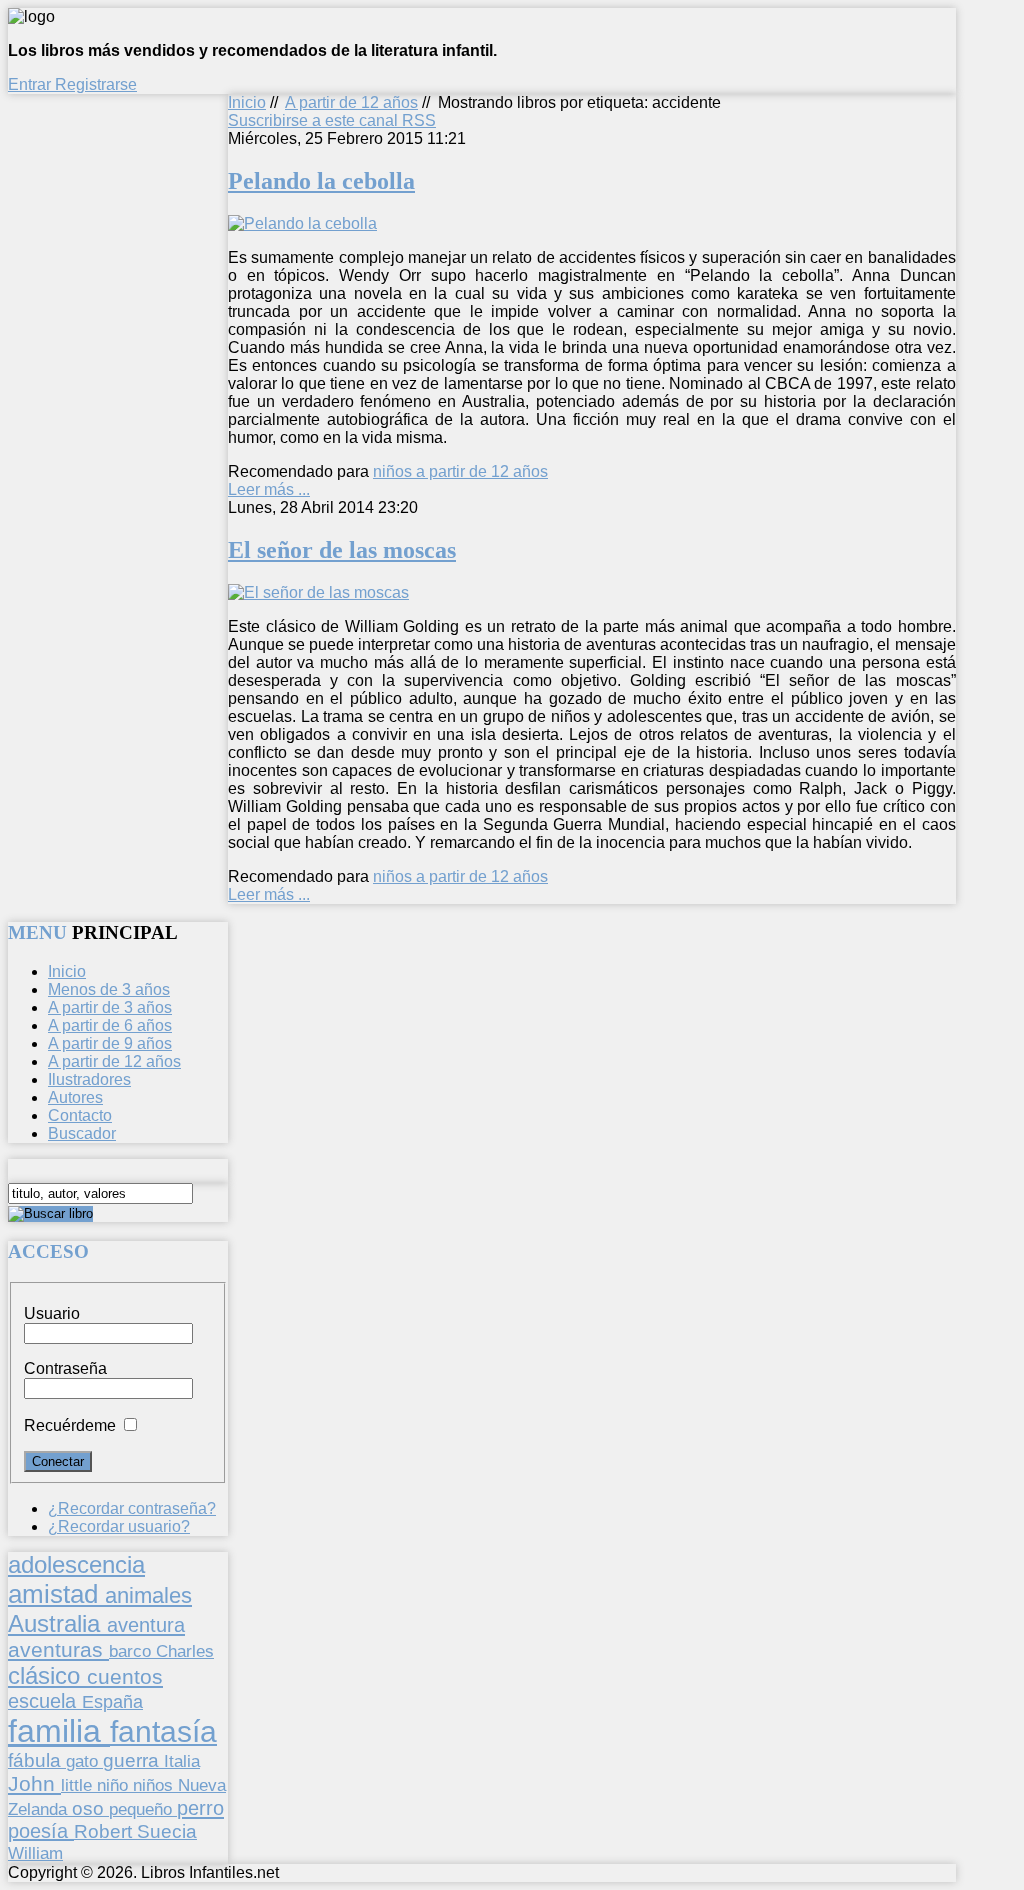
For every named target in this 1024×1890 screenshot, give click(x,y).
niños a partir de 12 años (460, 471)
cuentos (125, 1676)
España (112, 1702)
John (34, 1783)
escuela (45, 1701)
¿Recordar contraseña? (132, 1508)
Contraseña (65, 1368)
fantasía (163, 1731)
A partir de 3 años (110, 1007)
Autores (75, 1097)
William (35, 1853)
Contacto (80, 1115)
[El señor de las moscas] (318, 592)
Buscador (82, 1133)
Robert (105, 1831)
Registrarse (96, 84)
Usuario (52, 1313)
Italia (182, 1761)
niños (155, 1785)
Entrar (31, 84)
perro (200, 1807)
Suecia (167, 1831)
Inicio (247, 102)
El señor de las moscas (342, 550)
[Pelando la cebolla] (302, 223)
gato (84, 1761)
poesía (41, 1831)
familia (59, 1731)
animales (148, 1595)
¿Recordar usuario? (119, 1526)
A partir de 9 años (110, 1043)
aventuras (58, 1649)
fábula (37, 1760)
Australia (57, 1623)
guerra (133, 1760)
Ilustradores (89, 1079)
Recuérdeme (70, 1425)
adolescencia (76, 1565)
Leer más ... (269, 489)
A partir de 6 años (110, 1025)
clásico (47, 1675)
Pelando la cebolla (321, 181)
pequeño (143, 1809)
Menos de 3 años (109, 989)
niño (115, 1785)
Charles (185, 1651)
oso (90, 1808)
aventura (146, 1624)
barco (132, 1651)
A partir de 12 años (351, 102)
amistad (56, 1594)
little (79, 1785)
